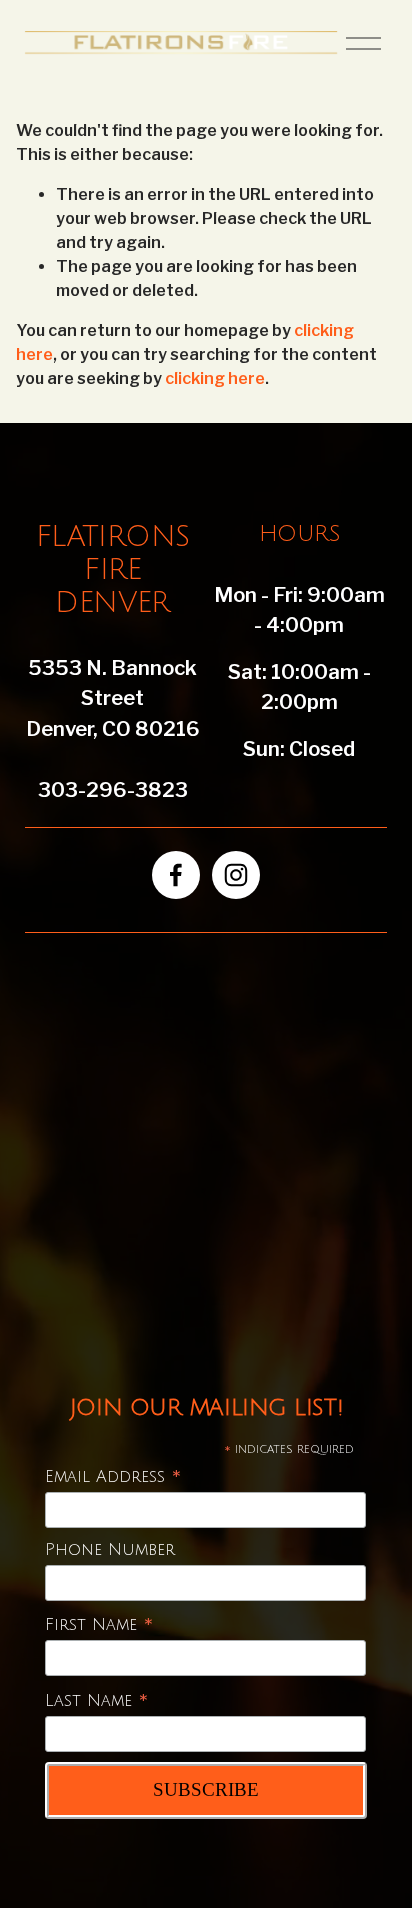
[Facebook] (176, 875)
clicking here (215, 378)
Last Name (97, 1701)
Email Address (113, 1477)
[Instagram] (236, 875)
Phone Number (110, 1550)
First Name (99, 1625)
